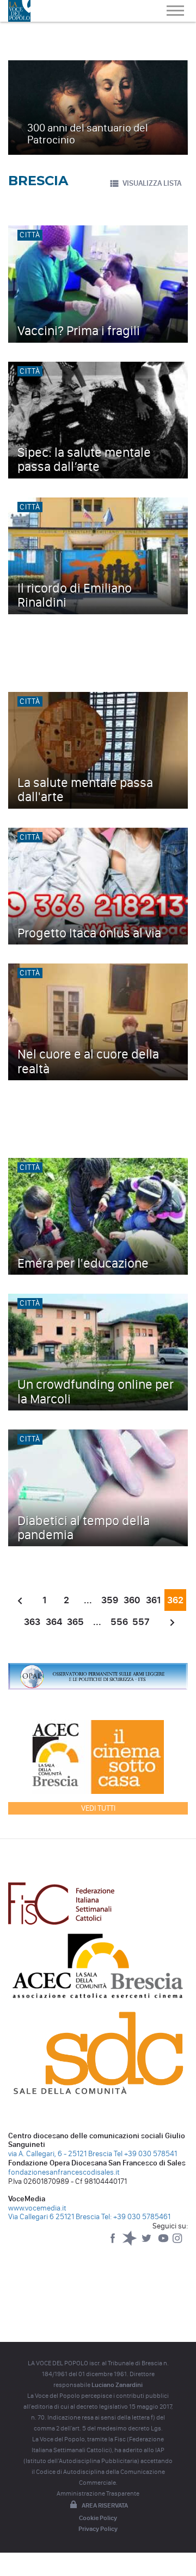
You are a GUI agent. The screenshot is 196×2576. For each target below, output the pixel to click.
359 (110, 1600)
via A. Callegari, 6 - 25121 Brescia (60, 2154)
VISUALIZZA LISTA (152, 183)
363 (32, 1622)
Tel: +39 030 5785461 (136, 2217)
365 (75, 1622)
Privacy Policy (98, 2529)
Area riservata (105, 2505)
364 (54, 1622)
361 (153, 1600)
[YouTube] (164, 2243)
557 (141, 1622)
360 (132, 1600)
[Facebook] (114, 2243)
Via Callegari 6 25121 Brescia (54, 2217)
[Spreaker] (130, 2243)
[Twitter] (147, 2243)
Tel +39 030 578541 (145, 2154)
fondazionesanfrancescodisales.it (64, 2172)
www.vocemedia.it (37, 2208)
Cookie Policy (98, 2518)
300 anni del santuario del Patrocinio (88, 134)
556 (119, 1622)
